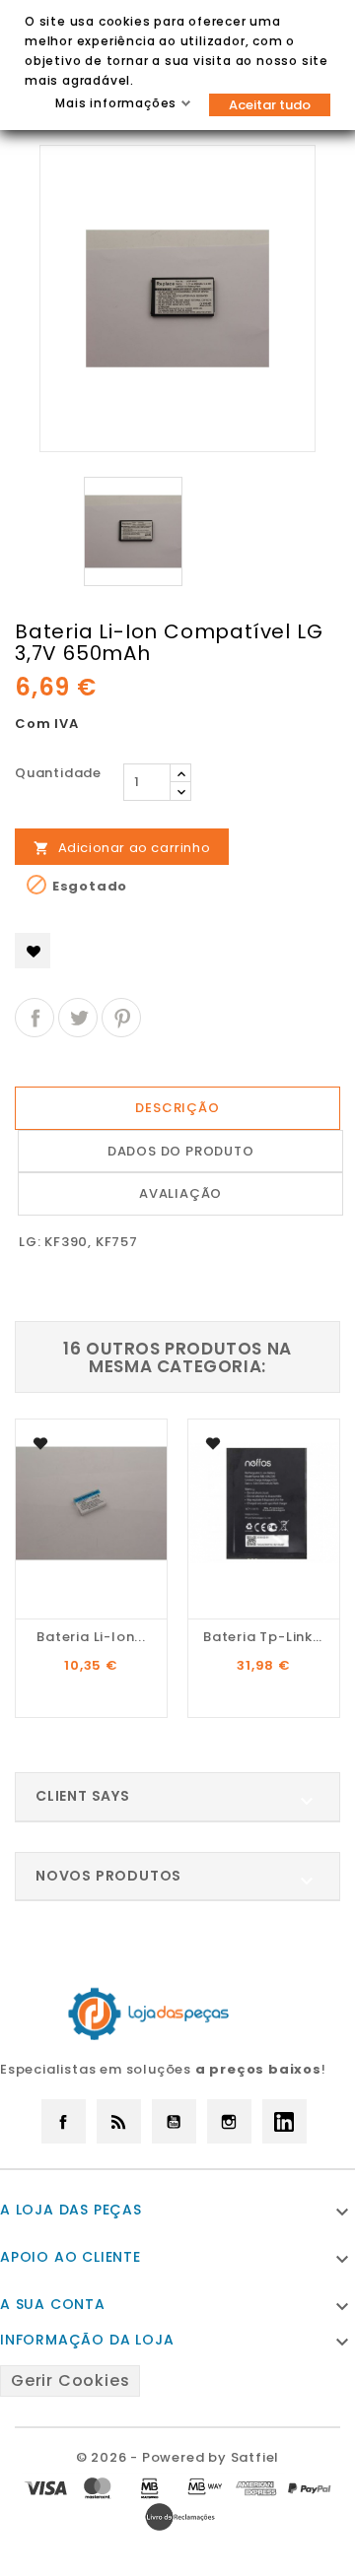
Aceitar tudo (270, 105)
